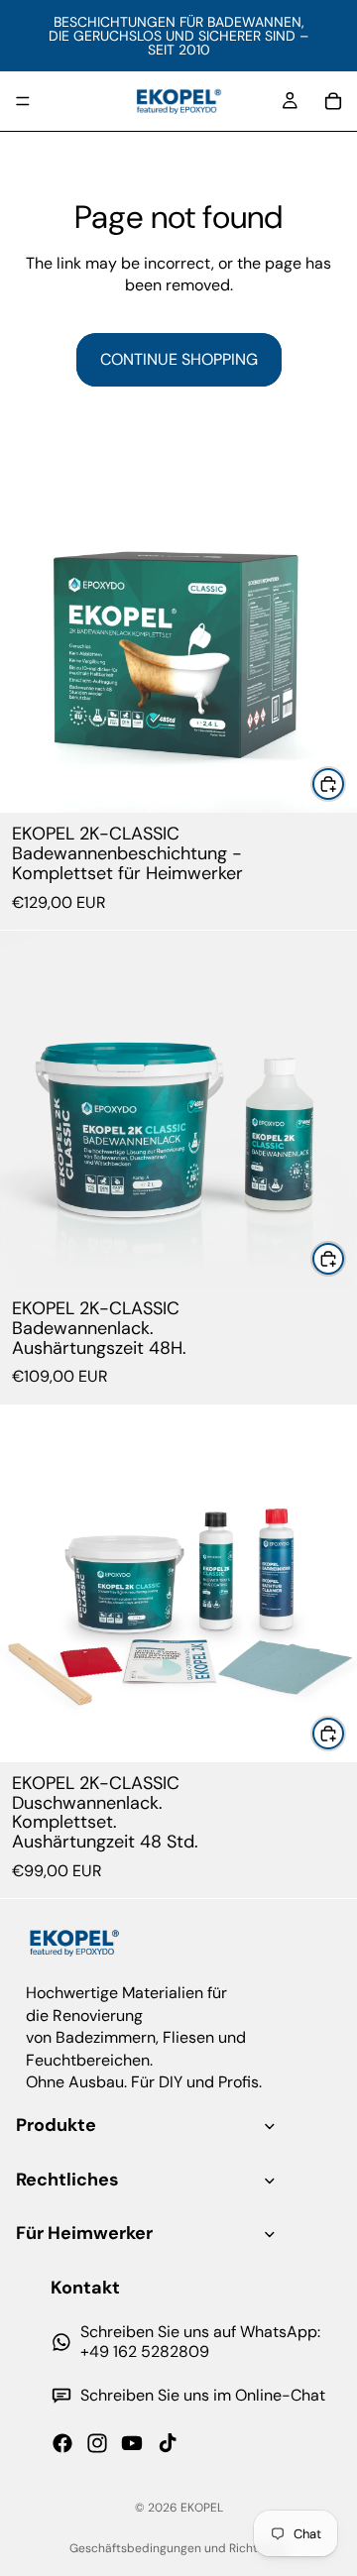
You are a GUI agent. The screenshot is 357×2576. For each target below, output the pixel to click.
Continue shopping (179, 359)
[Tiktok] (168, 2443)
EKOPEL (202, 2508)
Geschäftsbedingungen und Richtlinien (178, 2548)
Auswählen (345, 784)
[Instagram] (97, 2443)
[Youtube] (132, 2443)
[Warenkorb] (333, 101)
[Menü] (23, 101)
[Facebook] (62, 2443)
